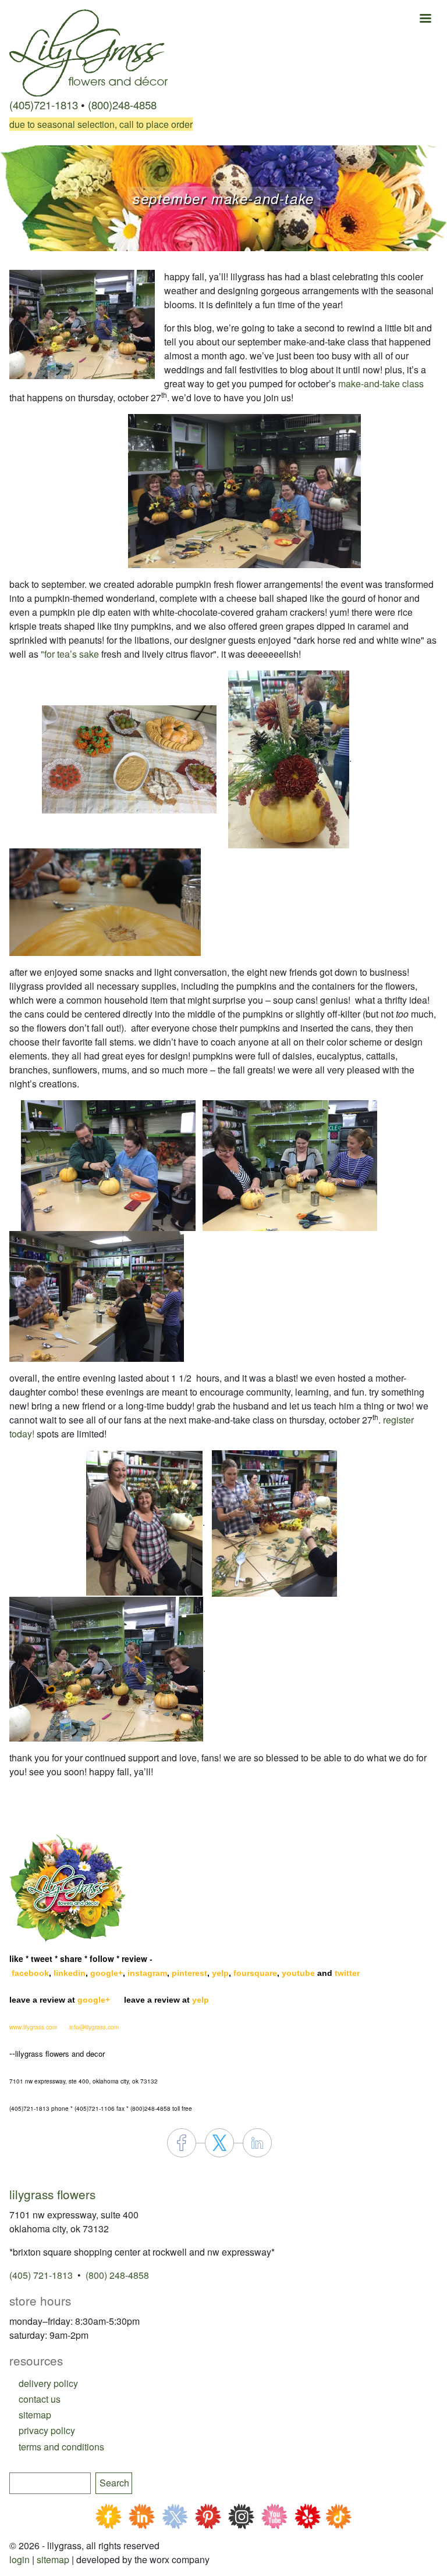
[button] (82, 323)
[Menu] (425, 19)
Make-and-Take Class (381, 383)
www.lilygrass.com (33, 2027)
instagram (147, 1973)
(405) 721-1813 (41, 2275)
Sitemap (53, 2559)
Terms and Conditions (61, 2447)
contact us (40, 2399)
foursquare (255, 1973)
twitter (347, 1973)
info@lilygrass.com (94, 2027)
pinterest (189, 1973)
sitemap (35, 2415)
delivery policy (48, 2383)
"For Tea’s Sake (70, 654)
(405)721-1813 (44, 105)
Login (19, 2559)
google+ (107, 1973)
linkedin (70, 1973)
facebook (30, 1973)
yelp (220, 1973)
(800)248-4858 (122, 105)
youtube (298, 1973)
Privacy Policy (47, 2430)
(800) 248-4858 (117, 2275)
